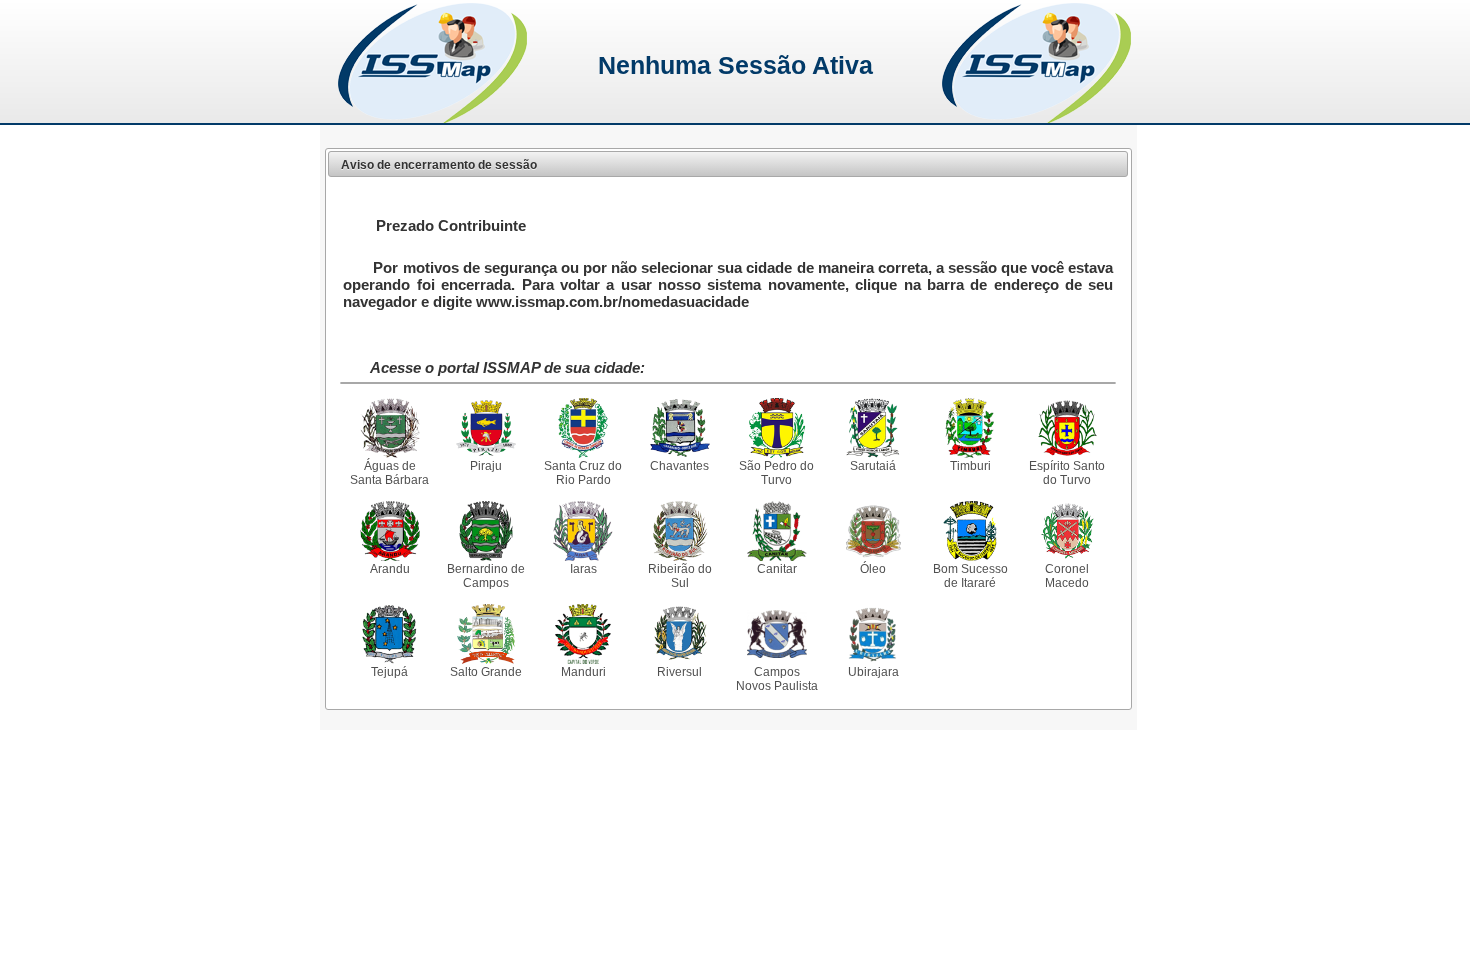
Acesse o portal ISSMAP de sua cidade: (507, 367)
